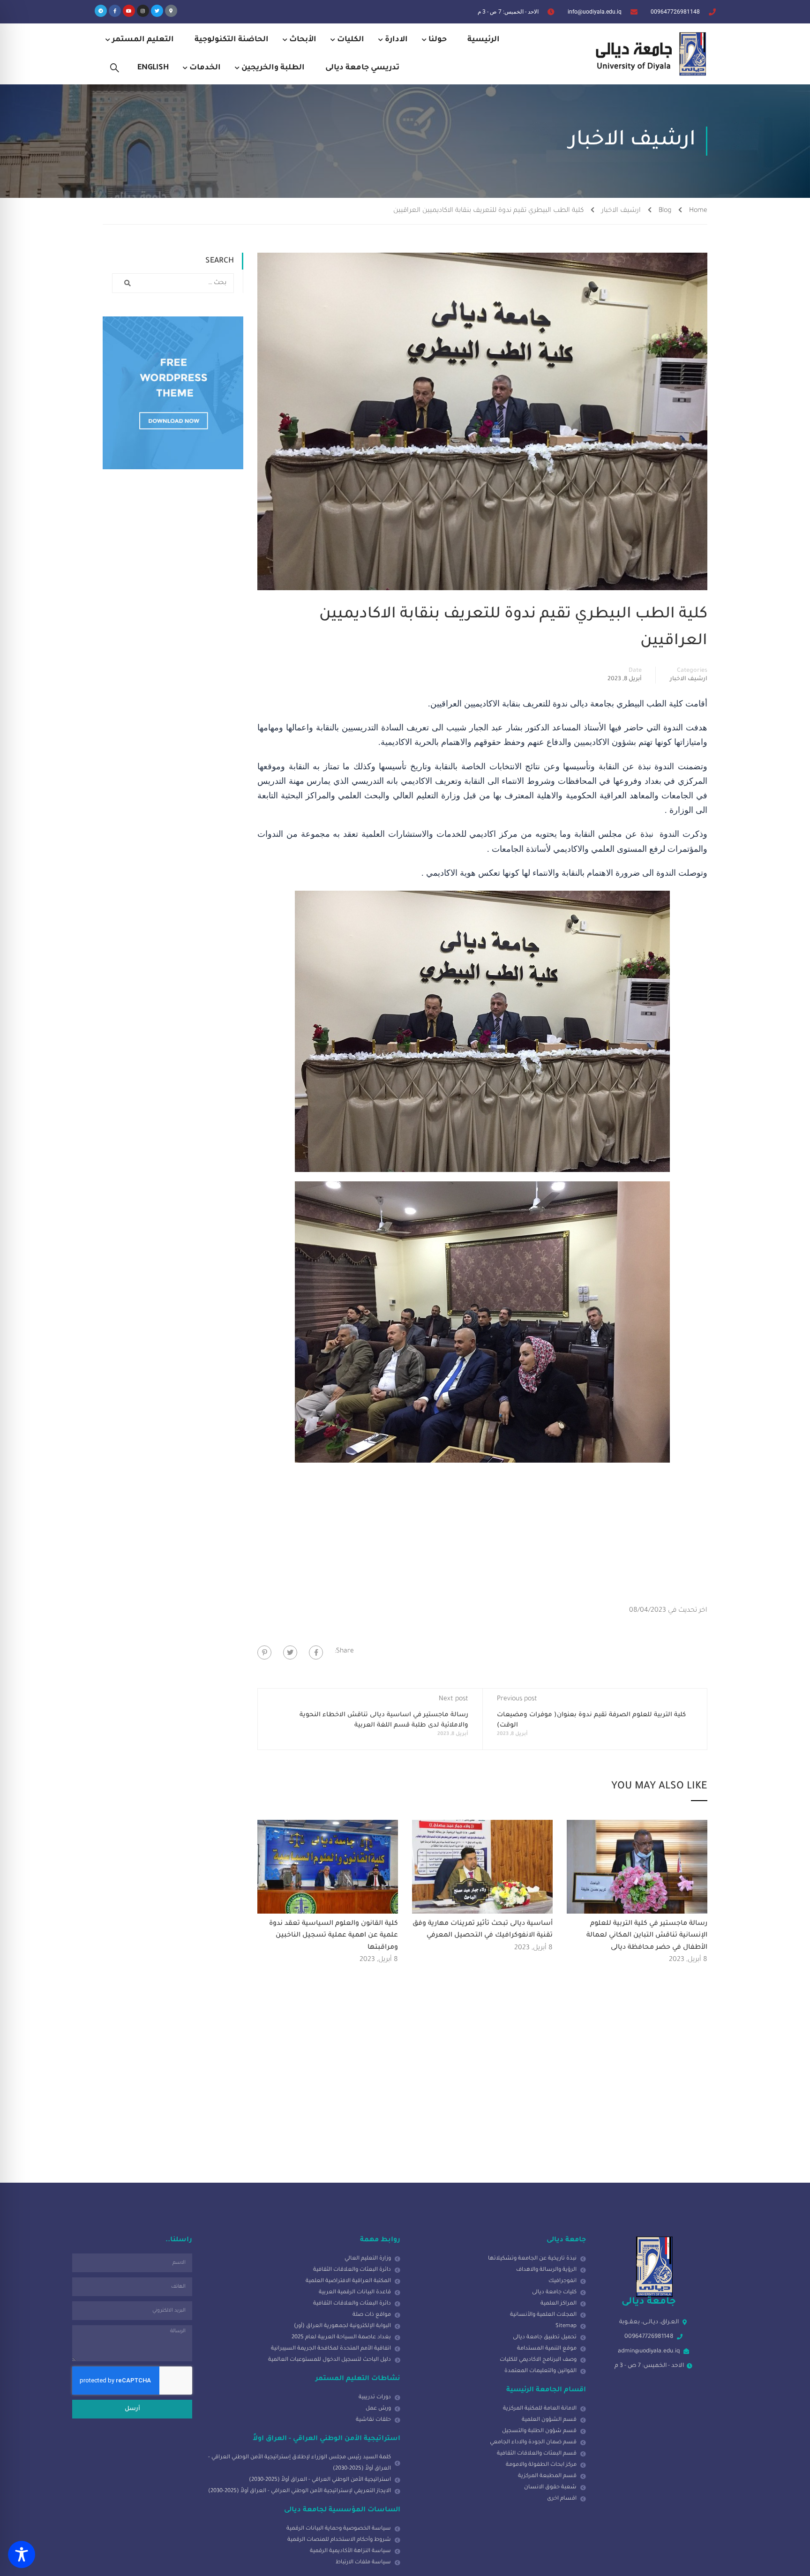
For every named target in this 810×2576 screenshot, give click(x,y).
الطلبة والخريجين (273, 68)
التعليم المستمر (143, 40)
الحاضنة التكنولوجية (232, 40)
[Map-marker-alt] (171, 11)
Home (698, 211)
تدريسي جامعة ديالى (362, 68)
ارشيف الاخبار (621, 211)
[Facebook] (316, 1652)
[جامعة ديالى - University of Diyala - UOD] (649, 54)
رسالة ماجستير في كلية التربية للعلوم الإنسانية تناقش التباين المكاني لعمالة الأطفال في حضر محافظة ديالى (647, 1936)
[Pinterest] (264, 1652)
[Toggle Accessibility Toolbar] (22, 2554)
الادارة (396, 40)
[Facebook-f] (115, 11)
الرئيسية (484, 40)
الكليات (351, 40)
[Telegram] (101, 11)
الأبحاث (303, 40)
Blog (665, 211)
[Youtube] (129, 11)
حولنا (438, 40)
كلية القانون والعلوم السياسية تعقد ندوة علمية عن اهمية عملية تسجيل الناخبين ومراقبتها (334, 1936)
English (153, 68)
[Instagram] (143, 11)
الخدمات (205, 68)
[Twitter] (157, 11)
